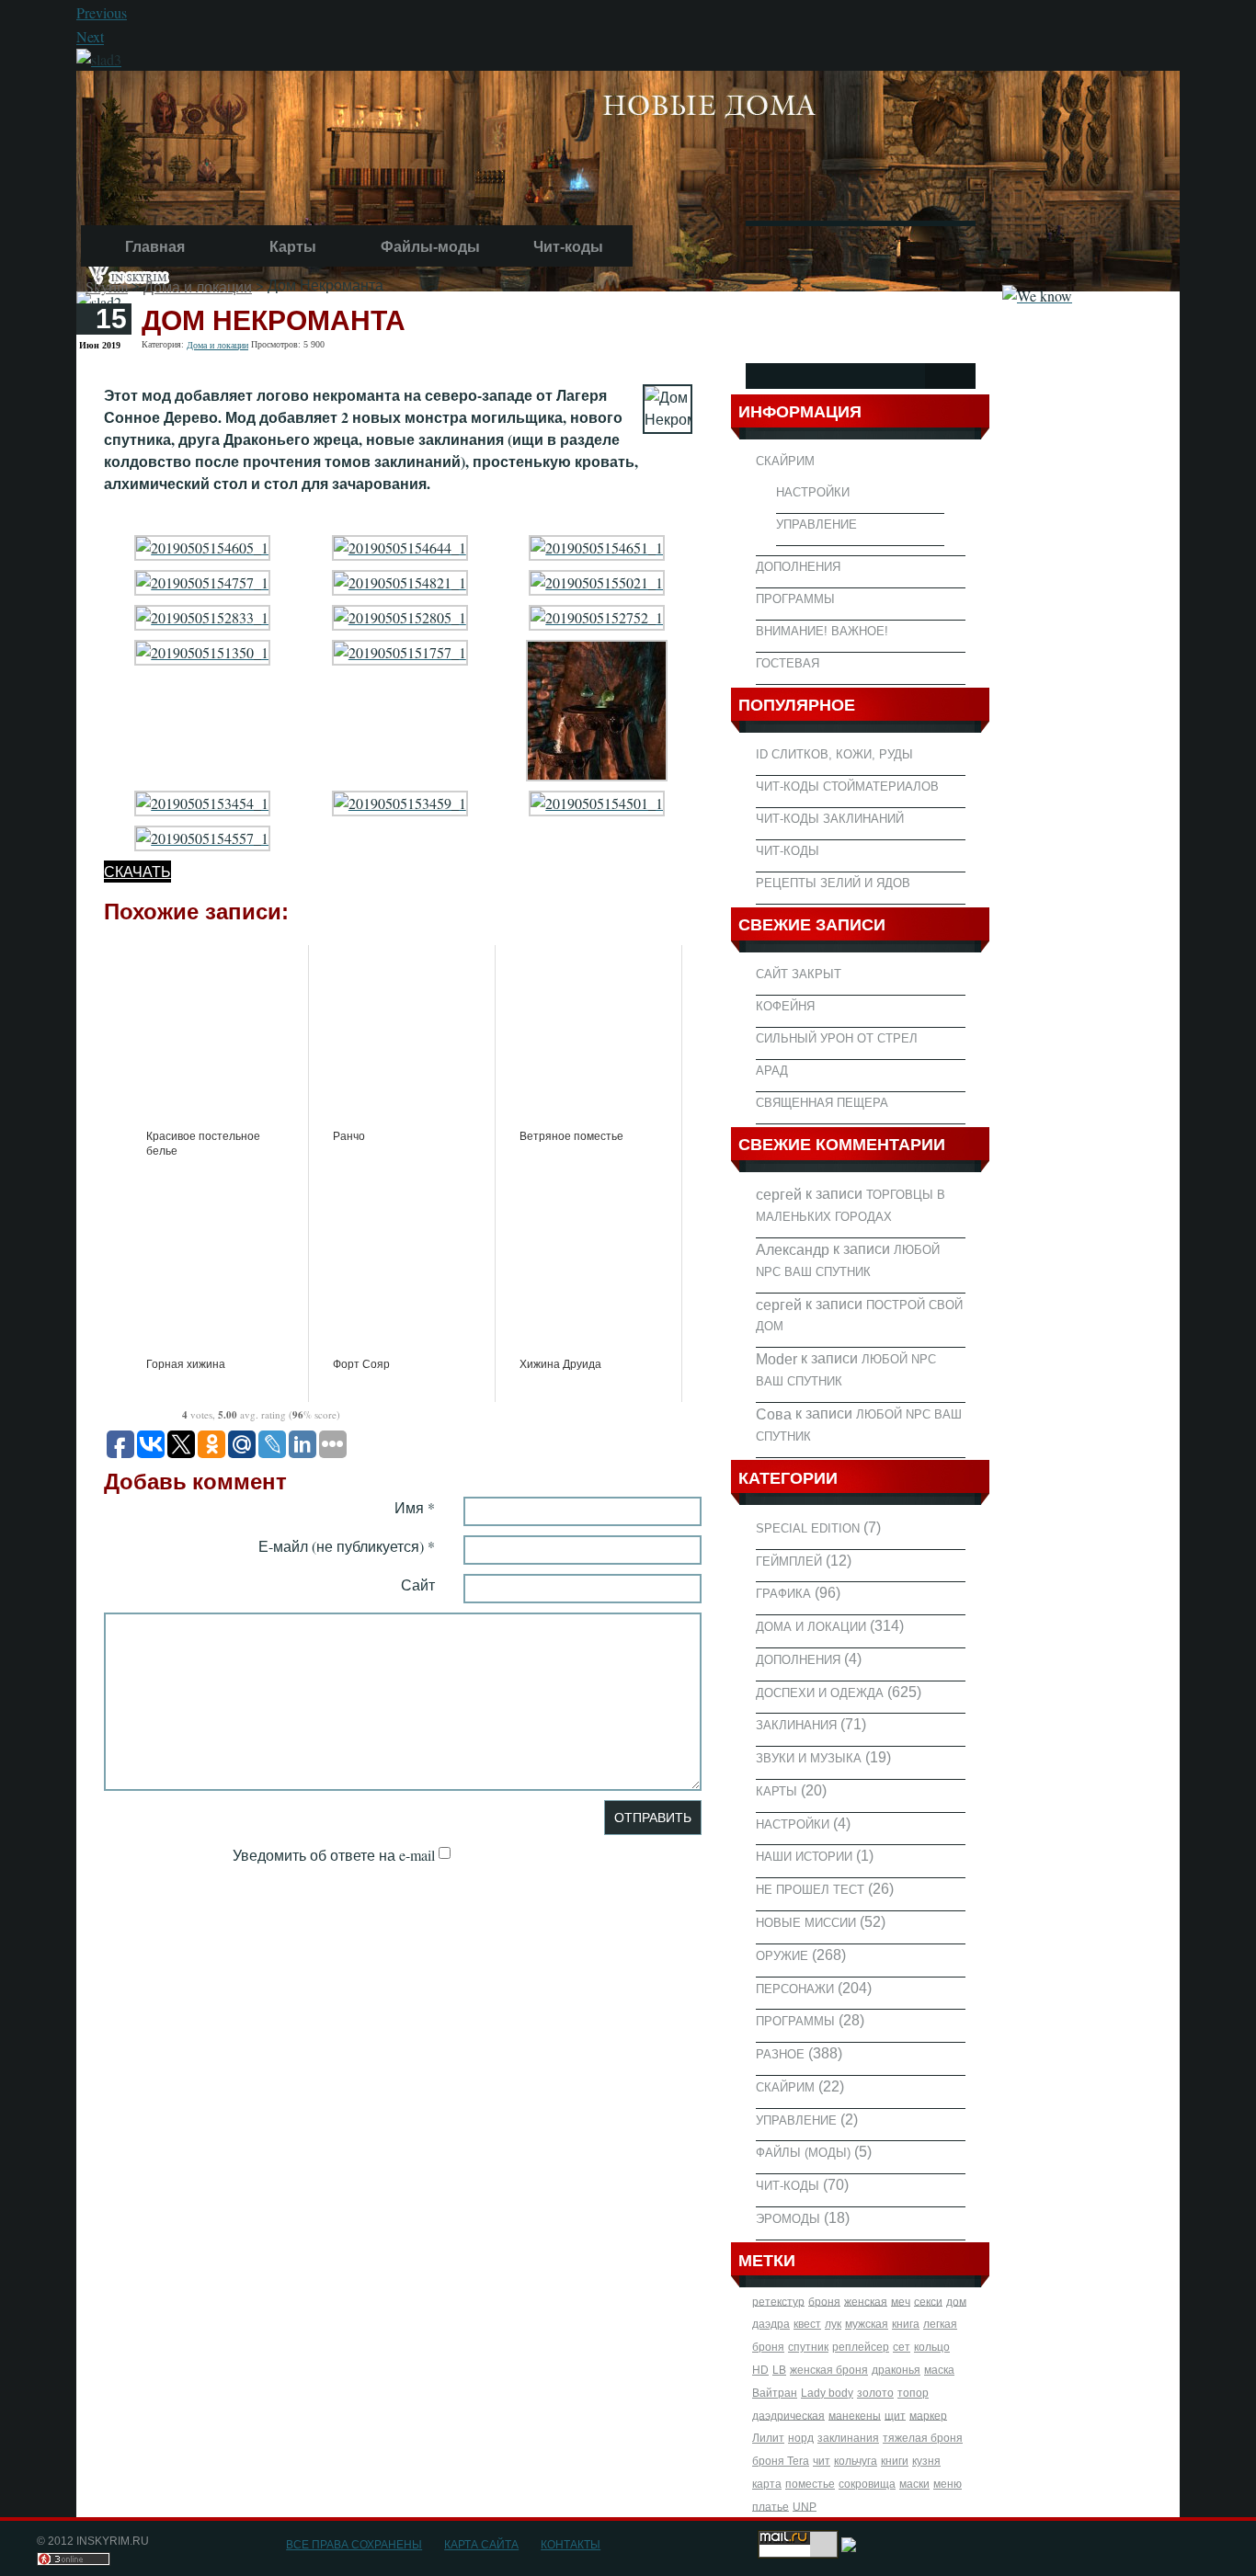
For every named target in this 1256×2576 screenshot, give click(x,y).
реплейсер (861, 2347)
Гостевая (788, 663)
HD (760, 2370)
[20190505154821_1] (400, 581)
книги (895, 2461)
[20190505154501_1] (597, 801)
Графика (783, 1594)
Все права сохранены (354, 2545)
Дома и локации (198, 286)
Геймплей (789, 1561)
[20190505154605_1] (202, 546)
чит (822, 2461)
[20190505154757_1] (202, 581)
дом (956, 2301)
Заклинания (796, 1725)
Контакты (571, 2545)
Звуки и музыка (809, 1758)
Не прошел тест (810, 1890)
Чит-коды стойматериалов (847, 786)
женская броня (829, 2370)
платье (771, 2506)
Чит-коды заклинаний (830, 819)
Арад (772, 1071)
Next (90, 37)
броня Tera (781, 2461)
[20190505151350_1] (202, 650)
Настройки (813, 492)
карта (767, 2484)
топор (913, 2393)
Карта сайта (481, 2545)
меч (901, 2301)
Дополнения (798, 567)
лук (833, 2324)
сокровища (867, 2484)
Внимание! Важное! (822, 631)
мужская (867, 2324)
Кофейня (785, 1006)
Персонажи (795, 1988)
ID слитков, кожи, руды (834, 754)
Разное (780, 2054)
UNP (805, 2506)
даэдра (771, 2324)
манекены (855, 2415)
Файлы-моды (430, 247)
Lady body (827, 2393)
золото (875, 2393)
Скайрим (785, 461)
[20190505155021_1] (597, 581)
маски (914, 2484)
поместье (810, 2484)
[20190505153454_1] (202, 801)
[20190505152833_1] (202, 616)
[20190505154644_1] (400, 546)
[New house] (628, 178)
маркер (928, 2415)
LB (779, 2370)
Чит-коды (568, 247)
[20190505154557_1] (202, 836)
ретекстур (778, 2301)
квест (807, 2324)
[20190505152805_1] (400, 616)
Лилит (768, 2438)
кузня (926, 2461)
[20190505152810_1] (597, 708)
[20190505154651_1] (597, 546)
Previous (102, 12)
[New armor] (99, 57)
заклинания (848, 2438)
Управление (816, 524)
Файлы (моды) (803, 2153)
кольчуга (856, 2461)
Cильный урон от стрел (837, 1038)
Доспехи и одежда (820, 1692)
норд (801, 2438)
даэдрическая (788, 2415)
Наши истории (804, 1857)
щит (895, 2415)
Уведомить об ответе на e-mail (334, 1855)
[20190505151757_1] (400, 650)
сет (902, 2347)
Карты (293, 247)
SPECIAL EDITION (808, 1528)
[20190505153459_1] (400, 801)
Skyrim (107, 286)
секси (928, 2301)
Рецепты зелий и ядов (833, 883)
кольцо (932, 2347)
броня (824, 2301)
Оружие (782, 1956)
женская (866, 2301)
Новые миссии (806, 1923)
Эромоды (788, 2219)
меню (948, 2484)
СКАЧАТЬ (137, 871)
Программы (795, 599)
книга (906, 2324)
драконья (896, 2370)
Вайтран (775, 2393)
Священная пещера (822, 1103)
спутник (808, 2347)
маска (939, 2370)
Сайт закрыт (799, 974)
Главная (155, 247)
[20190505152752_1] (597, 616)
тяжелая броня (923, 2438)
